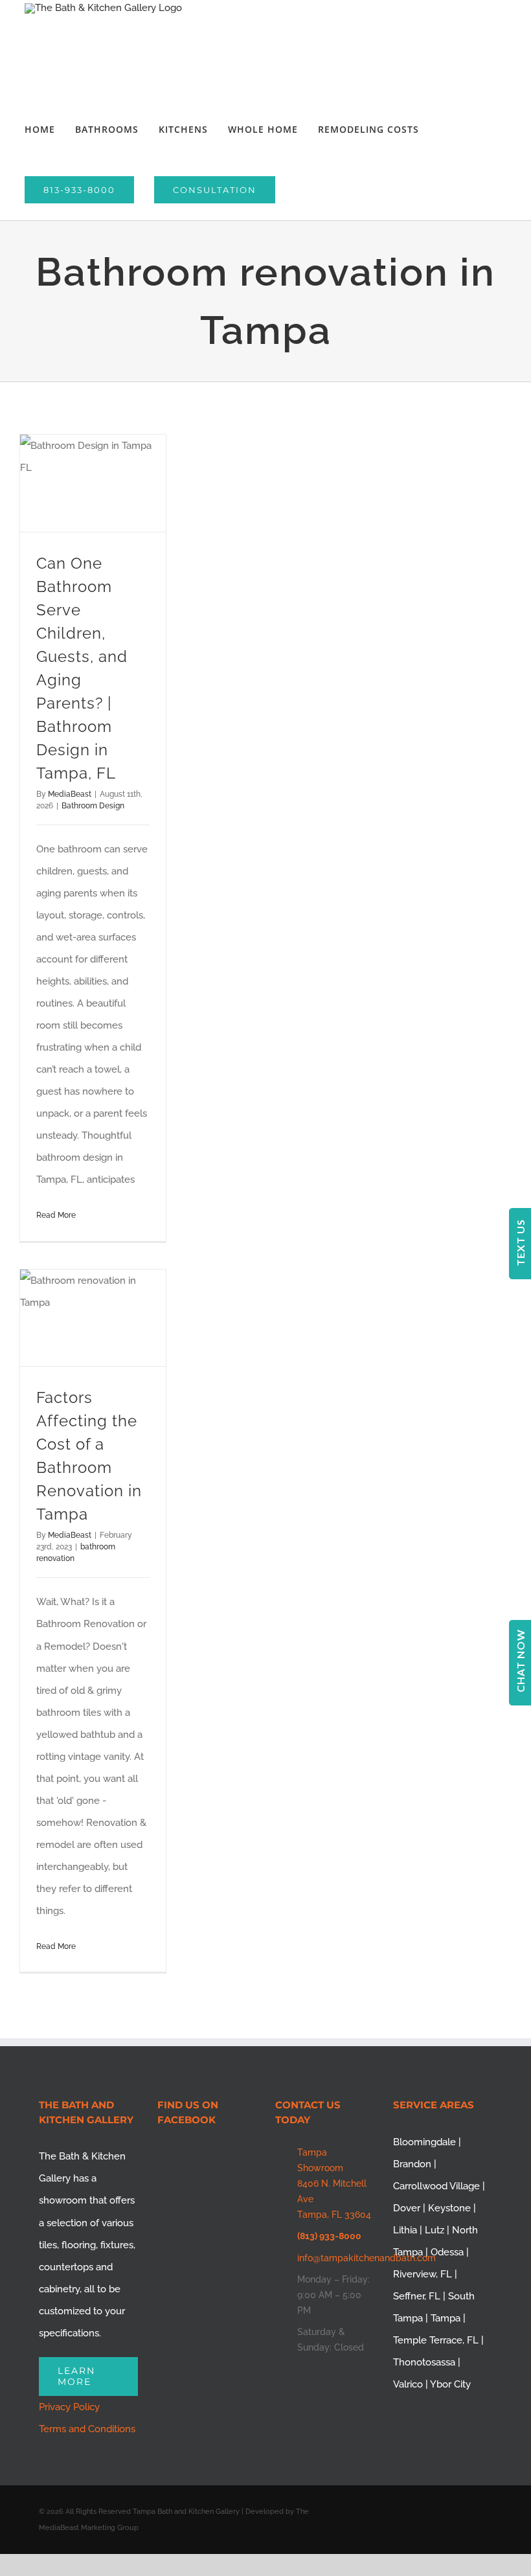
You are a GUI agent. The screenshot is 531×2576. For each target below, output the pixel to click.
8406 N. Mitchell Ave (332, 2191)
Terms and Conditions (87, 2429)
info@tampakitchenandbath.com (336, 2258)
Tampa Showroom (320, 2160)
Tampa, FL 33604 (334, 2215)
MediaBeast (70, 794)
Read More (56, 1215)
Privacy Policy (69, 2407)
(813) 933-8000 (329, 2236)
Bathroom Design (93, 806)
